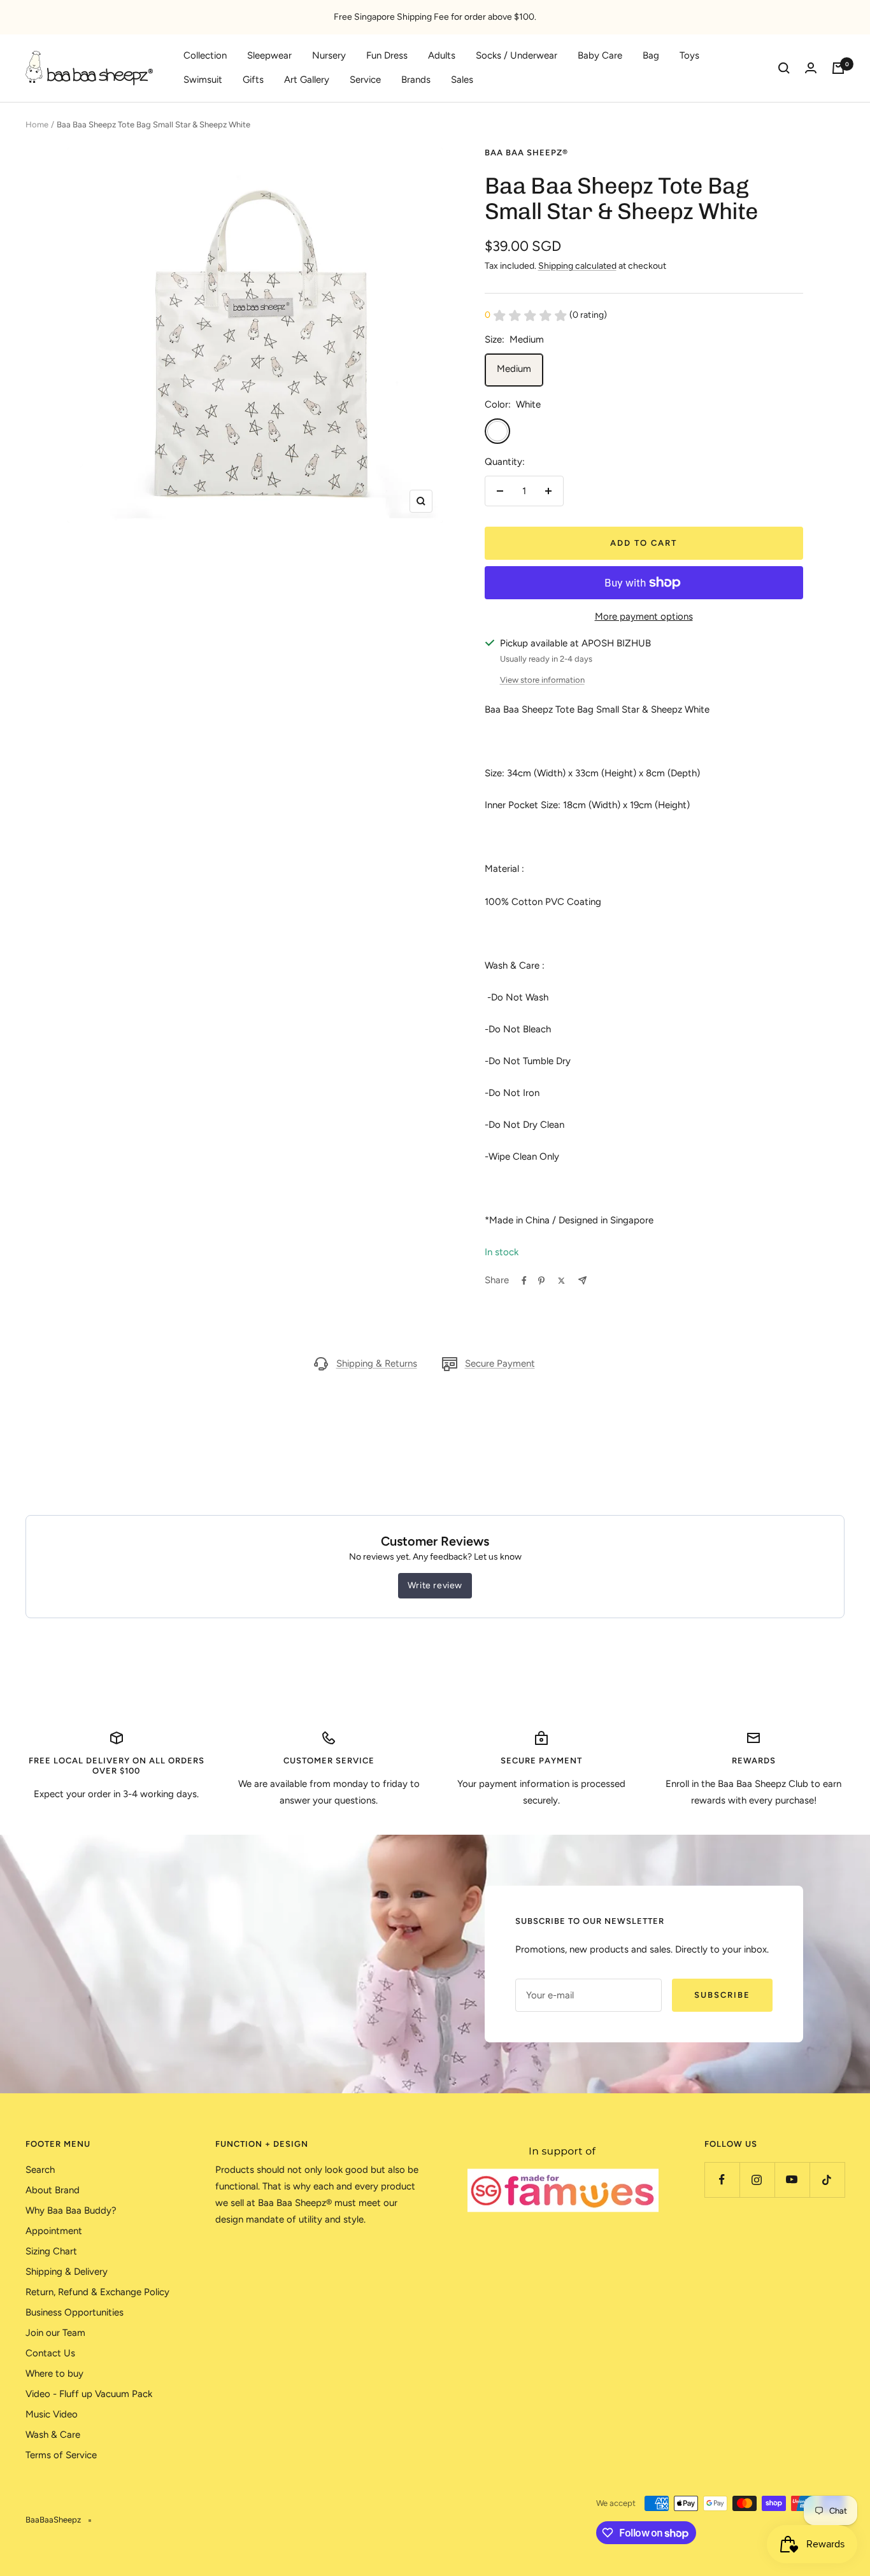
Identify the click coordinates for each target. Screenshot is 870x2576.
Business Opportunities (75, 2312)
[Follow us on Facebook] (722, 2180)
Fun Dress (387, 55)
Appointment (54, 2231)
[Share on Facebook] (524, 1281)
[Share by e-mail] (582, 1280)
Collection (205, 55)
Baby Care (600, 55)
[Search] (784, 68)
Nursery (329, 55)
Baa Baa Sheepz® (526, 153)
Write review (435, 1585)
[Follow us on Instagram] (757, 2180)
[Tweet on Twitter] (561, 1281)
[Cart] (838, 68)
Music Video (52, 2414)
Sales (462, 80)
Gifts (253, 80)
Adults (442, 55)
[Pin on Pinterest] (541, 1281)
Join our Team (55, 2333)
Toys (689, 55)
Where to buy (54, 2373)
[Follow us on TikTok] (827, 2180)
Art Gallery (307, 80)
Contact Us (50, 2353)
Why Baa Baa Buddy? (71, 2210)
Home (37, 125)
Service (365, 80)
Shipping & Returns (377, 1363)
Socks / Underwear (517, 55)
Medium (514, 369)
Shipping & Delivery (67, 2272)
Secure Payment (500, 1363)
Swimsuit (203, 80)
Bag (651, 55)
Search (40, 2170)
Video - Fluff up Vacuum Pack (89, 2394)
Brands (416, 80)
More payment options (644, 616)
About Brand (53, 2190)
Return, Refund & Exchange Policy (97, 2292)
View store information (542, 680)
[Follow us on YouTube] (792, 2180)
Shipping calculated (577, 266)
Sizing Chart (51, 2251)
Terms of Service (61, 2455)
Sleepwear (269, 55)
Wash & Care (53, 2435)
